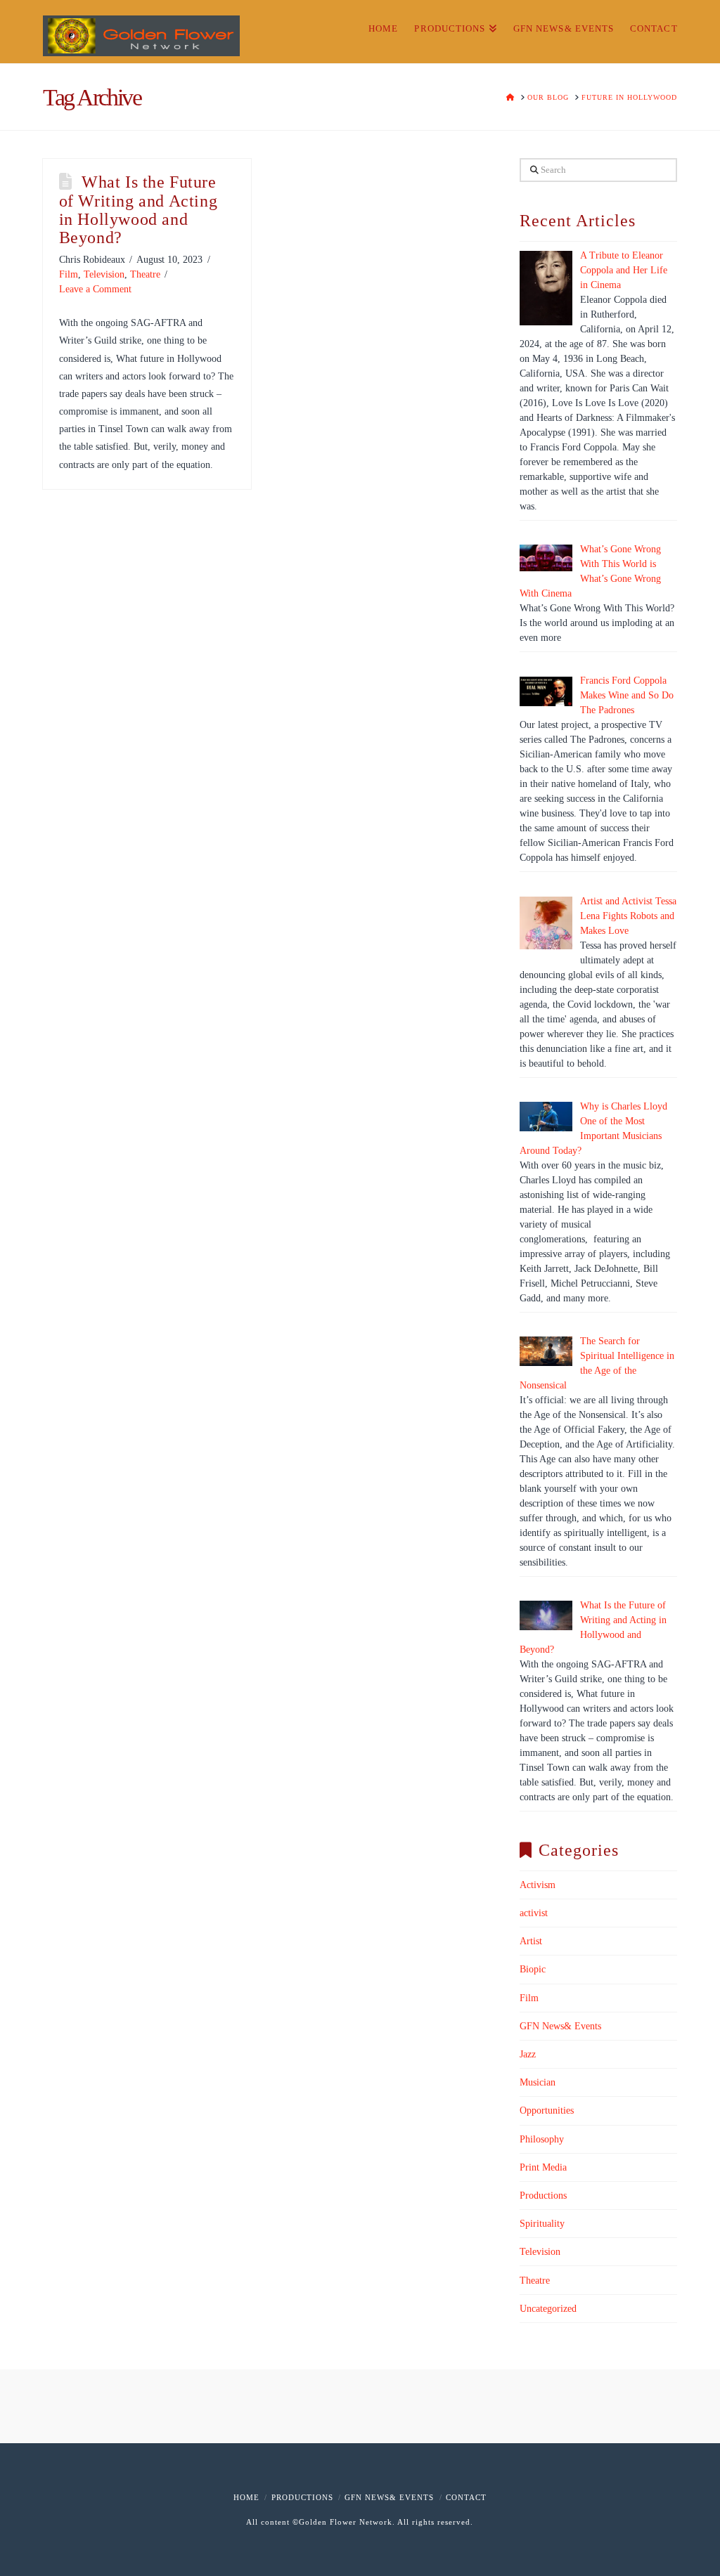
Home (246, 2497)
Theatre (145, 274)
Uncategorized (548, 2309)
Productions (543, 2196)
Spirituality (542, 2224)
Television (104, 274)
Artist (531, 1941)
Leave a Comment (95, 289)
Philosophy (542, 2139)
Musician (538, 2082)
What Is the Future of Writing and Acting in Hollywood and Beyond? (139, 210)
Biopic (533, 1969)
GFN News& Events (560, 2026)
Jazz (528, 2054)
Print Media (543, 2167)
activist (534, 1913)
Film (69, 274)
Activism (538, 1885)
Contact (466, 2497)
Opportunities (547, 2110)
